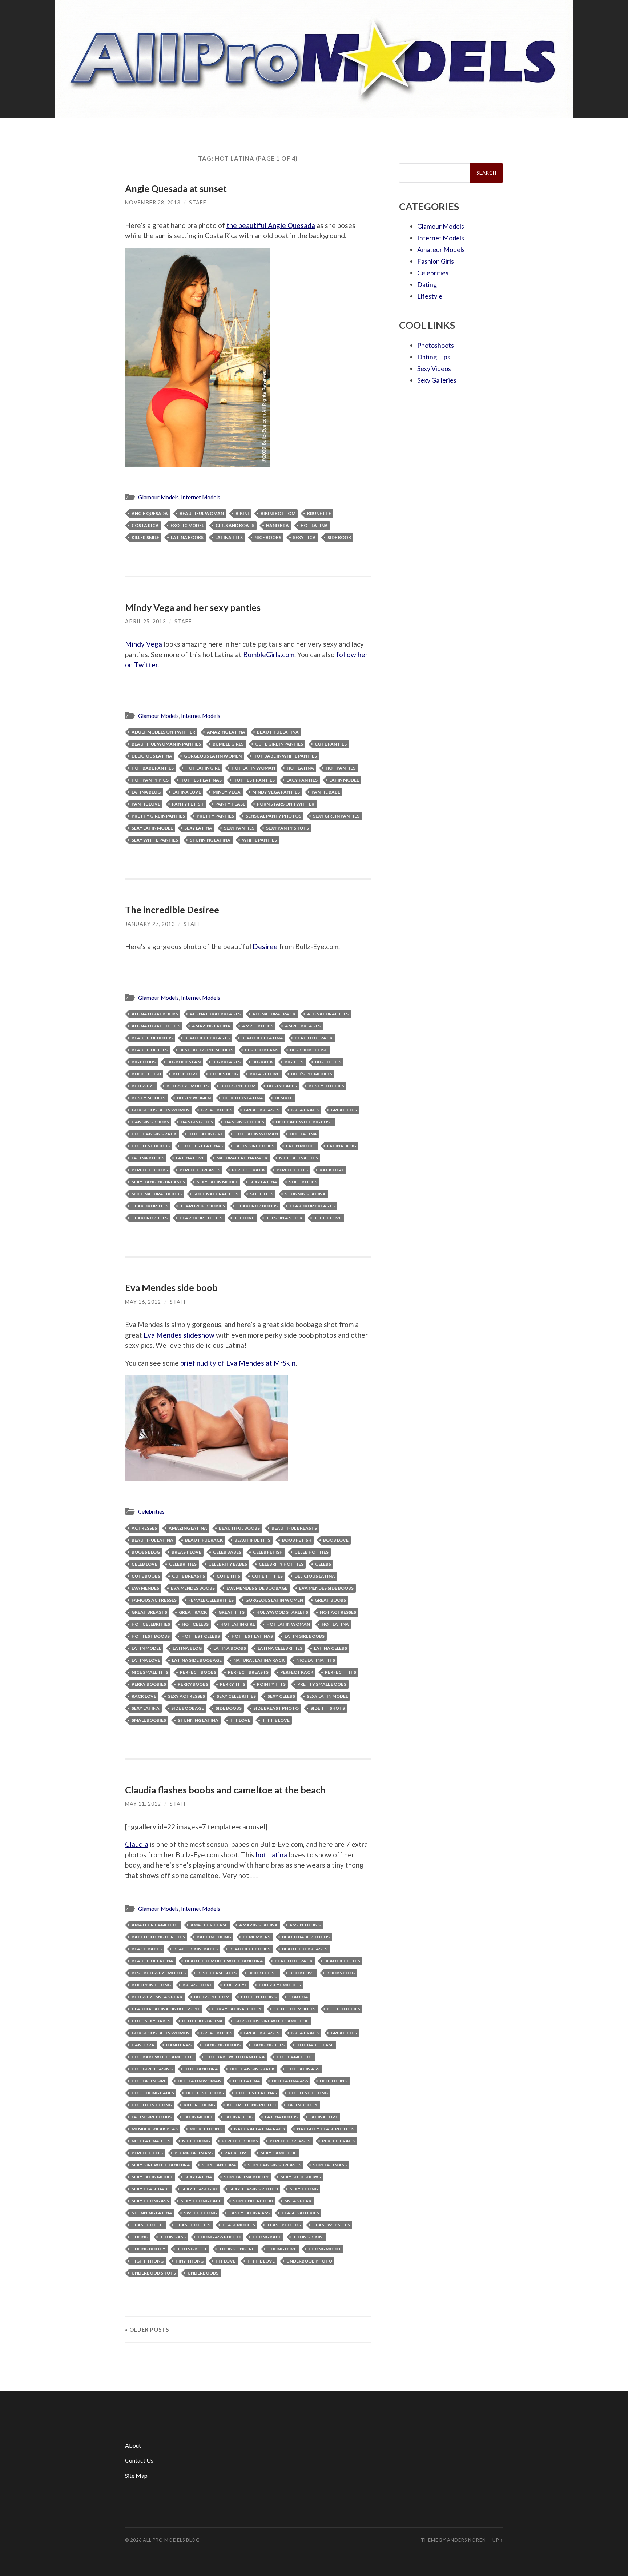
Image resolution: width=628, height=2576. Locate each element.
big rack (263, 1062)
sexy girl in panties (336, 816)
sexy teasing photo (254, 2189)
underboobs (203, 2273)
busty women (194, 1098)
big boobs (144, 1062)
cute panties (331, 744)
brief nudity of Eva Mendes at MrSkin (238, 1363)
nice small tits (150, 1672)
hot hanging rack (154, 1134)
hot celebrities (151, 1624)
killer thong (199, 2105)
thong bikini (308, 2237)
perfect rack (248, 1170)
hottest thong (308, 2093)
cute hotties (344, 2009)
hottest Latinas (201, 780)
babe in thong (214, 1937)
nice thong (196, 2141)
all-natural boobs (155, 1014)
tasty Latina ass (249, 2213)
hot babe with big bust (304, 1122)
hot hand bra (201, 2069)
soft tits (262, 1194)
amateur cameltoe (155, 1925)
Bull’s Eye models (312, 1074)
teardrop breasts (312, 1206)
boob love (185, 1074)
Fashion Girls (436, 261)
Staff (198, 202)
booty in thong (151, 1985)
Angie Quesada (150, 513)
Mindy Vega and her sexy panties (193, 607)
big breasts (226, 1062)
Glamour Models (158, 497)
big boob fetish (309, 1050)
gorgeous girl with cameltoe (271, 2021)
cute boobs (146, 1576)
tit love (244, 1218)
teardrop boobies (202, 1206)
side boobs (229, 1708)
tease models (239, 2225)
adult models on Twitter (163, 732)
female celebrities (211, 1600)
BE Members (257, 1937)
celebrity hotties (281, 1564)
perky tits (233, 1684)
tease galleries (300, 2213)
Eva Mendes (145, 1588)
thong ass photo (219, 2237)
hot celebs (195, 1624)
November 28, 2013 (153, 202)
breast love (265, 1074)
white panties (259, 840)
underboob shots (154, 2273)
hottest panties (254, 780)
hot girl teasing (152, 2069)
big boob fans (262, 1050)
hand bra (277, 525)
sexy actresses (186, 1696)
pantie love (146, 804)
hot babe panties (153, 768)
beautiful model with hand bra (224, 1961)
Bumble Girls (228, 744)
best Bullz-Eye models (206, 1050)
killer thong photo (251, 2105)
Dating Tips (434, 357)
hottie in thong (152, 2105)
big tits (294, 1062)
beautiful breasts (207, 1038)
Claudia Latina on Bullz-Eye (166, 2009)
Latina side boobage (197, 1660)
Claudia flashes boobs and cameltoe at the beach (225, 1790)
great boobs (217, 1110)
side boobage (188, 1708)
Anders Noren (466, 2540)
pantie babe (326, 792)
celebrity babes (228, 1564)
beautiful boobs (152, 1038)
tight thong (148, 2261)
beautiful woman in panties (166, 744)
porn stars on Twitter (286, 804)
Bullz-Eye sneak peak (157, 1997)
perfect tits (292, 1170)
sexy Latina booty (246, 2177)
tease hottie (148, 2225)
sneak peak (298, 2201)
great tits (344, 1110)
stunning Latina (210, 840)
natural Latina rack (242, 1158)
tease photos (284, 2225)
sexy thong (304, 2189)
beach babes (147, 1949)
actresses (144, 1528)
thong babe (267, 2237)
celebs (323, 1564)
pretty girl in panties (158, 816)
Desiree (265, 946)
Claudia (137, 1844)
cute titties (267, 1576)
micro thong (206, 2129)
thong (140, 2237)
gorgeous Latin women (213, 756)
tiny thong (189, 2261)
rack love (332, 1170)
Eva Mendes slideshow (179, 1335)
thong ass (173, 2237)
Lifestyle (430, 296)
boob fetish (146, 1074)
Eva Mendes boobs (193, 1588)
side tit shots (328, 1708)
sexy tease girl (200, 2189)
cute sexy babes (151, 2021)
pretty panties (215, 816)
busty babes (282, 1086)
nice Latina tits (299, 1158)
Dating (427, 284)
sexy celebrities (236, 1696)
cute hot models (294, 2009)
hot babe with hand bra (235, 2057)
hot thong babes (153, 2093)
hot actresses (338, 1612)
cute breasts (188, 1576)
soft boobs (303, 1182)
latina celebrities (280, 1648)
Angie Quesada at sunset (176, 188)
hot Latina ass (290, 2081)
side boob (339, 537)
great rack (305, 1110)
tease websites (331, 2225)
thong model (325, 2249)
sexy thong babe (201, 2201)
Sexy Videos (434, 368)
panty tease (230, 804)
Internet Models (201, 497)
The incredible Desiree (172, 910)
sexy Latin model (152, 828)
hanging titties (244, 1122)
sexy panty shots (287, 828)
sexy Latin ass (330, 2165)
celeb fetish (268, 1552)
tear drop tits (150, 1206)
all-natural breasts (215, 1014)
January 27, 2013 (150, 924)
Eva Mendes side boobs (326, 1588)
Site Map (136, 2475)
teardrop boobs (257, 1206)
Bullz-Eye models (188, 1086)
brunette (319, 513)
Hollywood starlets (282, 1612)
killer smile (145, 537)
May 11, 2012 (143, 1804)
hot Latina (314, 525)
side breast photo (276, 1708)
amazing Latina (226, 732)
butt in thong (259, 1997)
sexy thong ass (150, 2201)
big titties (328, 1062)
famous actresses (154, 1600)
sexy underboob (253, 2201)
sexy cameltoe (279, 2153)
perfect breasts (200, 1170)
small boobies (149, 1720)
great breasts (262, 1110)
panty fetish (188, 804)
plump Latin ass (194, 2153)
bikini (242, 513)
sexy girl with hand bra (161, 2165)
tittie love (328, 1218)
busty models (148, 1098)
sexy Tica (304, 537)
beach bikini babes (196, 1949)
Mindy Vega (144, 644)
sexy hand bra (219, 2165)
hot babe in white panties (285, 756)
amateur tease (209, 1925)
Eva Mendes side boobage (257, 1588)
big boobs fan (184, 1062)
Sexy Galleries (437, 380)
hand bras (179, 2045)
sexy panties (239, 828)
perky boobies (149, 1684)
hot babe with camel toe (163, 2057)
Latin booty (303, 2105)
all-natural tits (328, 1014)
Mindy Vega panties (276, 792)
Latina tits (229, 537)
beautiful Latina (278, 732)
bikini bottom (278, 513)
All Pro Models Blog (171, 2540)
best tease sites (217, 1973)
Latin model (344, 780)
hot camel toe (295, 2057)
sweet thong (200, 2213)
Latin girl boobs (254, 1146)
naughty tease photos (326, 2129)
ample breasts (303, 1026)
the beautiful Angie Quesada (271, 225)
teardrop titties (201, 1218)
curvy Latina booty (237, 2009)
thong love (282, 2249)
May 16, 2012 (143, 1302)
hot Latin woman (253, 768)
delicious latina (152, 756)
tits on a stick (284, 1218)
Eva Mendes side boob (171, 1287)
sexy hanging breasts (158, 1182)
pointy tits (271, 1684)
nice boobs (268, 537)
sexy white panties (155, 840)
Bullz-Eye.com (238, 1086)
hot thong (334, 2081)
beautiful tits (150, 1050)
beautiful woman (202, 513)
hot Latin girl (203, 768)
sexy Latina (198, 828)
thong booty (148, 2249)
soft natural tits (216, 1194)
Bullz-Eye (143, 1086)
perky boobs (193, 1684)
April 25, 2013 (145, 621)
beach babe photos (306, 1937)
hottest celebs (201, 1636)
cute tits (228, 1576)
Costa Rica (145, 525)
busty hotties (326, 1086)
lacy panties (302, 780)
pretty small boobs (322, 1684)
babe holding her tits (158, 1937)
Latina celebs (331, 1648)
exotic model (187, 525)
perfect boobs (150, 1170)
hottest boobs (151, 1146)
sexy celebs (281, 1696)
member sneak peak (155, 2129)
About (133, 2445)
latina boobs (187, 537)
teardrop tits (150, 1218)
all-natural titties (156, 1026)
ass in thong (305, 1925)
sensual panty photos (273, 816)
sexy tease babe (151, 2189)
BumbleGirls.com (269, 654)
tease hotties (193, 2225)
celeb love (144, 1564)
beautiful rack (314, 1038)
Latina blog (146, 792)
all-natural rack (274, 1014)
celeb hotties (311, 1552)
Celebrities (151, 1511)
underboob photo (309, 2261)
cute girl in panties (279, 744)
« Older (147, 2330)
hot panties (341, 768)
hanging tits (197, 1122)
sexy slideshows (301, 2177)
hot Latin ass (303, 2069)
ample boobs (258, 1026)
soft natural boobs (157, 1194)
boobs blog (224, 1074)
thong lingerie (237, 2249)
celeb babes (227, 1552)
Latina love (187, 792)
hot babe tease (315, 2045)
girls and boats (235, 525)
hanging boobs (150, 1122)
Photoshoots (436, 345)
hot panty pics (150, 780)
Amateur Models (441, 249)
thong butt (192, 2249)
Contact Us (139, 2460)
